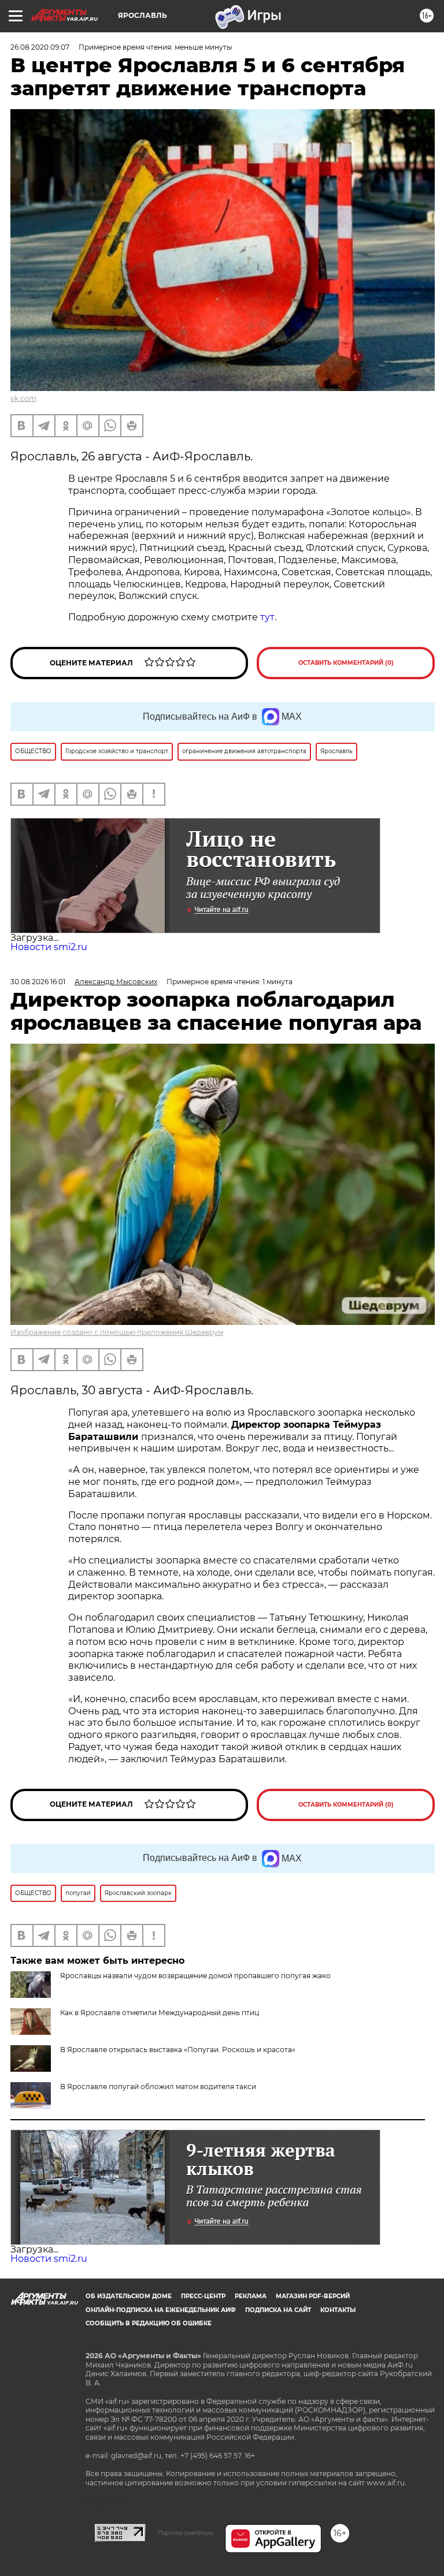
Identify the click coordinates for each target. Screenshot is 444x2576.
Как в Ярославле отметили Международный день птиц (160, 2013)
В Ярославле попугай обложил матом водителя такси (158, 2087)
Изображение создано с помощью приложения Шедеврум (117, 1332)
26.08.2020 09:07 (40, 47)
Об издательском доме (129, 2296)
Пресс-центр (203, 2296)
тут (267, 617)
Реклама (251, 2296)
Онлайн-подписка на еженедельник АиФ (161, 2310)
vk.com (23, 398)
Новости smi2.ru (49, 947)
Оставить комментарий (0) (346, 663)
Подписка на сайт (278, 2310)
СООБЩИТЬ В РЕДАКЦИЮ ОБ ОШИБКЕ (149, 2323)
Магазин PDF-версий (313, 2296)
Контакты (338, 2310)
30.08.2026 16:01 (38, 982)
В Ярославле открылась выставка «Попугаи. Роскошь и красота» (178, 2050)
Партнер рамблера (185, 2533)
